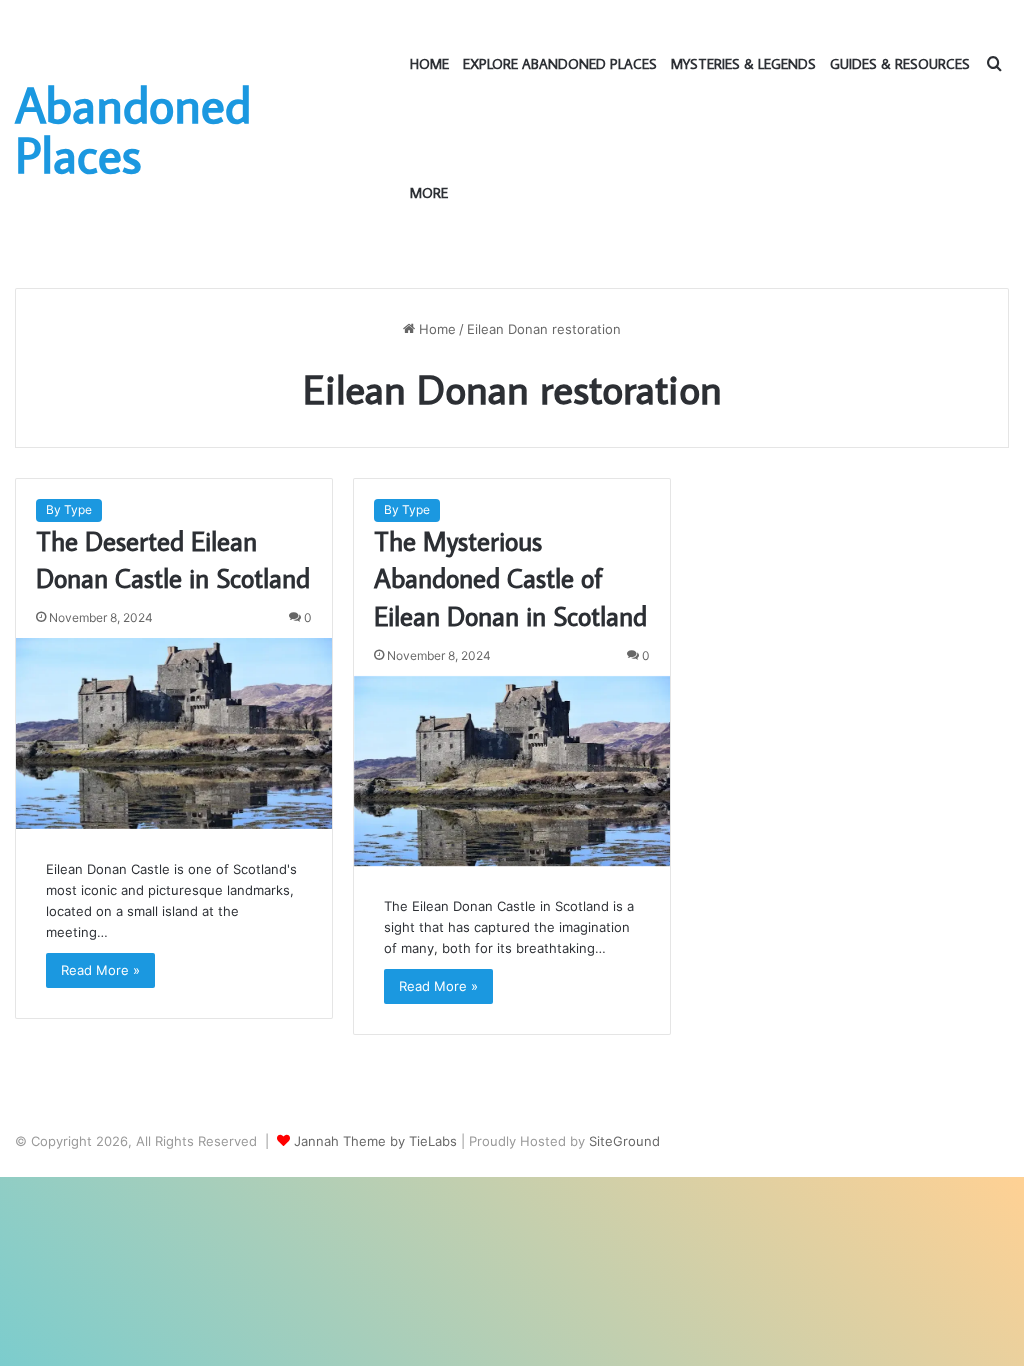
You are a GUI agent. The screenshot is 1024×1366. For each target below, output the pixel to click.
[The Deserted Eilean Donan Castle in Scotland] (174, 733)
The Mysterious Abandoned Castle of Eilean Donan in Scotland (510, 578)
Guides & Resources (900, 64)
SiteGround (624, 1141)
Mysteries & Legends (743, 64)
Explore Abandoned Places (560, 64)
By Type (69, 509)
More (429, 193)
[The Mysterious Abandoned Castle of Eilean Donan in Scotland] (512, 771)
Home (429, 64)
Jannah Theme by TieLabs (375, 1141)
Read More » (100, 970)
